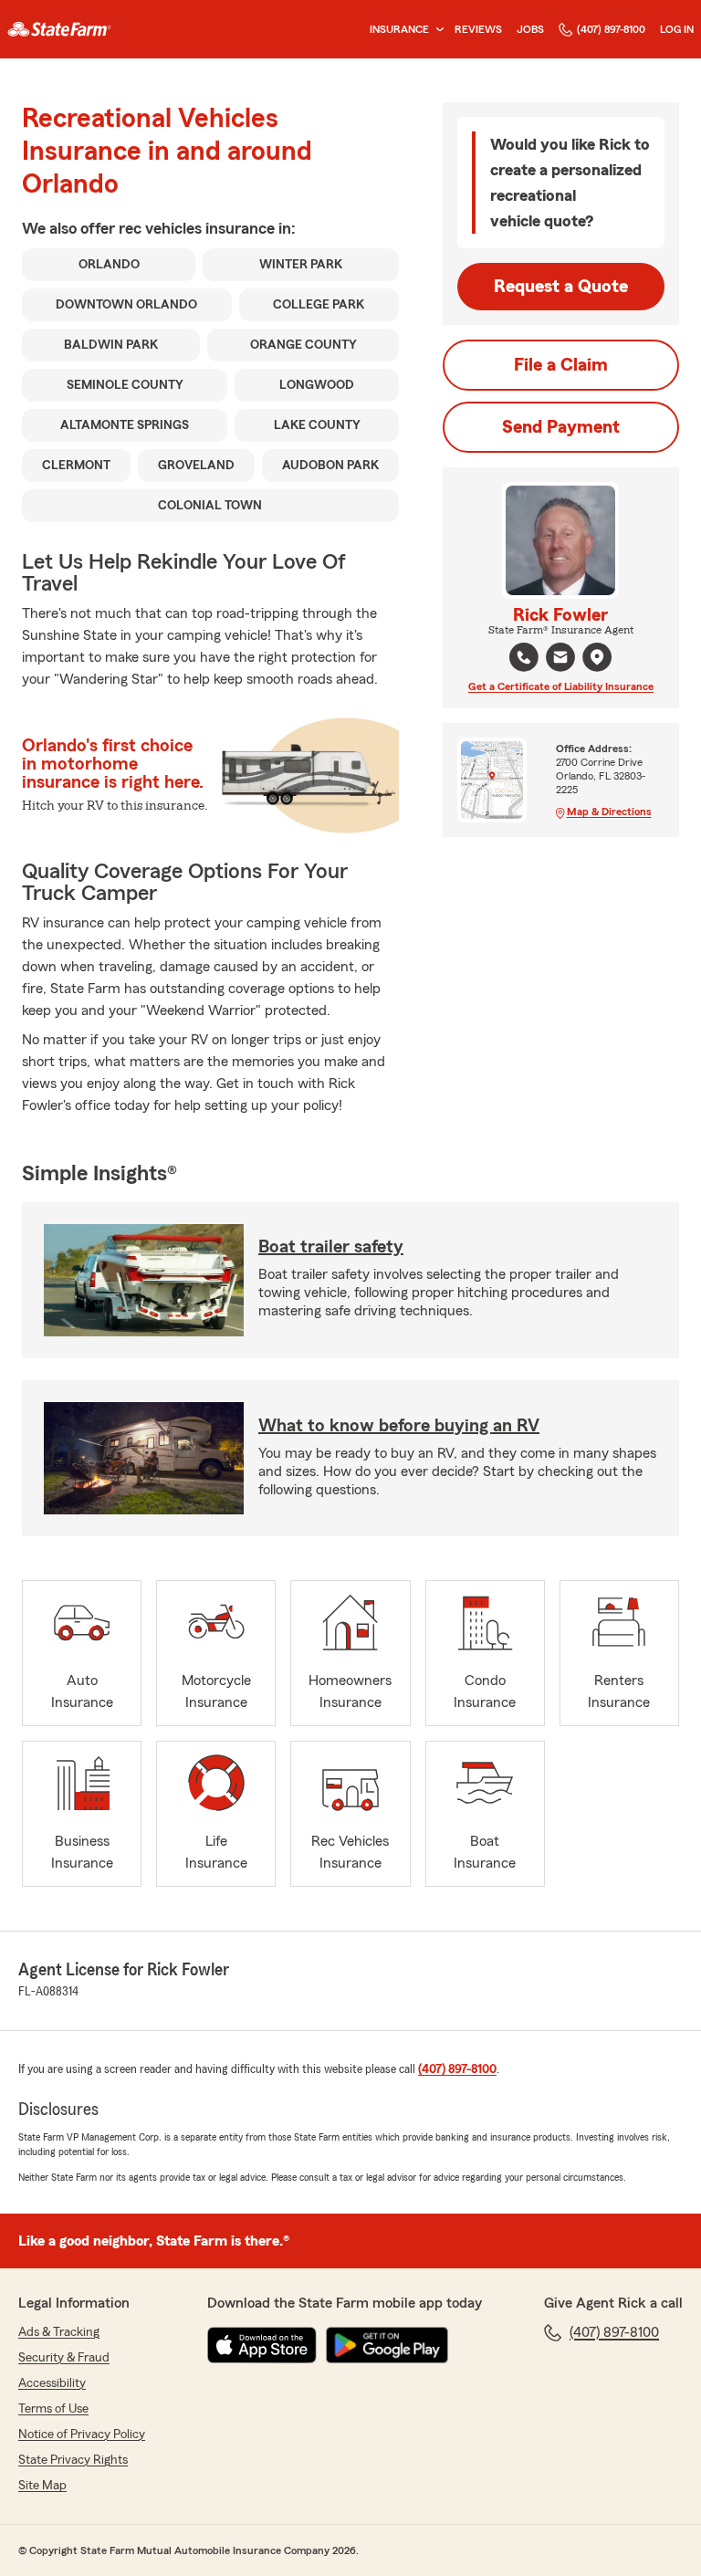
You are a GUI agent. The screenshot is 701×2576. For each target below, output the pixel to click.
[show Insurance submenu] (436, 30)
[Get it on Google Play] (387, 2345)
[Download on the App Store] (262, 2345)
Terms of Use (53, 2409)
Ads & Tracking (59, 2332)
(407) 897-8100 (611, 29)
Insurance (399, 29)
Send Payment (561, 427)
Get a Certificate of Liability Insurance (561, 686)
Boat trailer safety (331, 1247)
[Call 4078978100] (524, 657)
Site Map (42, 2486)
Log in (677, 29)
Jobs (530, 29)
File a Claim (561, 365)
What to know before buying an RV (399, 1426)
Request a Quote (561, 287)
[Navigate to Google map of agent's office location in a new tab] (597, 657)
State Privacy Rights (73, 2460)
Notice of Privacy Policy (82, 2435)
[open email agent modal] (560, 660)
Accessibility (52, 2383)
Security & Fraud (64, 2358)
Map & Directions (609, 812)
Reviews (478, 29)
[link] (59, 29)
